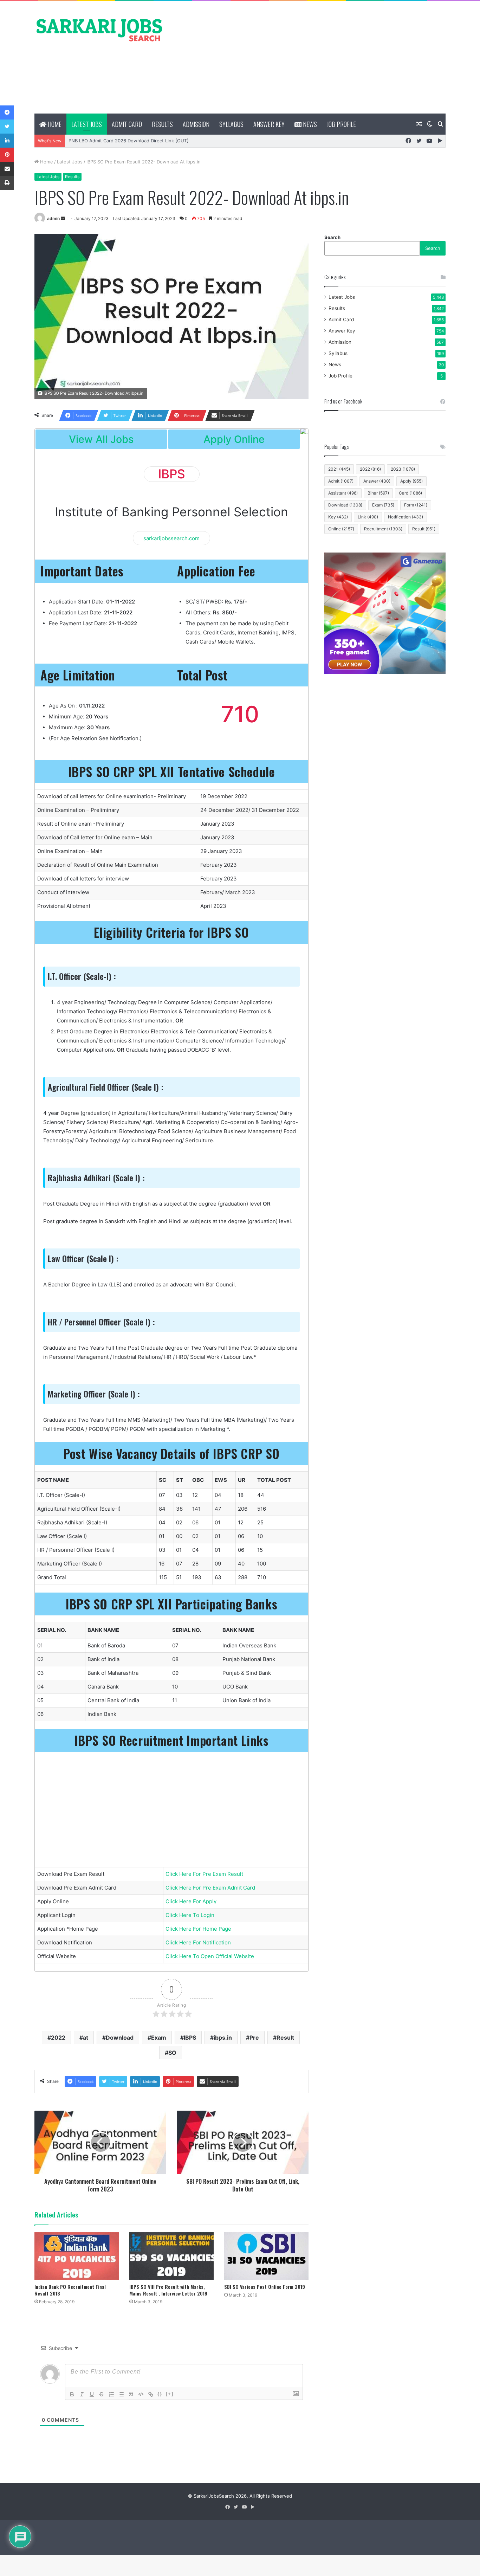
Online (341, 529)
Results (162, 124)
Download (120, 2038)
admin (53, 218)
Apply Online (234, 439)
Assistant (343, 493)
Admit (341, 481)
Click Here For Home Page (198, 1929)
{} (160, 2394)
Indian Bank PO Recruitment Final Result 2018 (70, 2290)
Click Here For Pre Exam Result (204, 1874)
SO (172, 2053)
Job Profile (341, 124)
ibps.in (223, 2038)
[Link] (151, 2394)
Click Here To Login (190, 1915)
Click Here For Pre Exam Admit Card (210, 1888)
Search (332, 237)
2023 (403, 469)
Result (285, 2038)
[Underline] (92, 2394)
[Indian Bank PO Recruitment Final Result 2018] (77, 2256)
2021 (339, 469)
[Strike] (102, 2394)
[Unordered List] (121, 2394)
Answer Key (269, 124)
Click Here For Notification (198, 1942)
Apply (411, 481)
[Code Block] (141, 2394)
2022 (58, 2038)
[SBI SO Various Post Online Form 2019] (266, 2256)
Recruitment (383, 529)
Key (338, 517)
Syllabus (231, 124)
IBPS (190, 2038)
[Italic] (82, 2394)
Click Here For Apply (191, 1901)
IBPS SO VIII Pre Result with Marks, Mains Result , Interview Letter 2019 (168, 2290)
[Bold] (72, 2394)
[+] (170, 2394)
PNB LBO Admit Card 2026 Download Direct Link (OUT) (129, 141)
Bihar (378, 493)
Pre (254, 2038)
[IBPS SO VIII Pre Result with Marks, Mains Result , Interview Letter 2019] (171, 2256)
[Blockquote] (131, 2394)
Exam (159, 2038)
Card (410, 493)
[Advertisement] (310, 57)
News (309, 124)
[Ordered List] (111, 2394)
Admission (196, 124)
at (86, 2038)
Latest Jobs (87, 124)
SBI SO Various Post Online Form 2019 (265, 2287)
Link (368, 517)
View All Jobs (101, 439)
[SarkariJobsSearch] (99, 30)
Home (54, 124)
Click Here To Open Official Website (210, 1956)
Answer (377, 481)
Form (416, 505)
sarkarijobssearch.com (171, 538)
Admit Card (127, 124)
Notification (406, 517)
